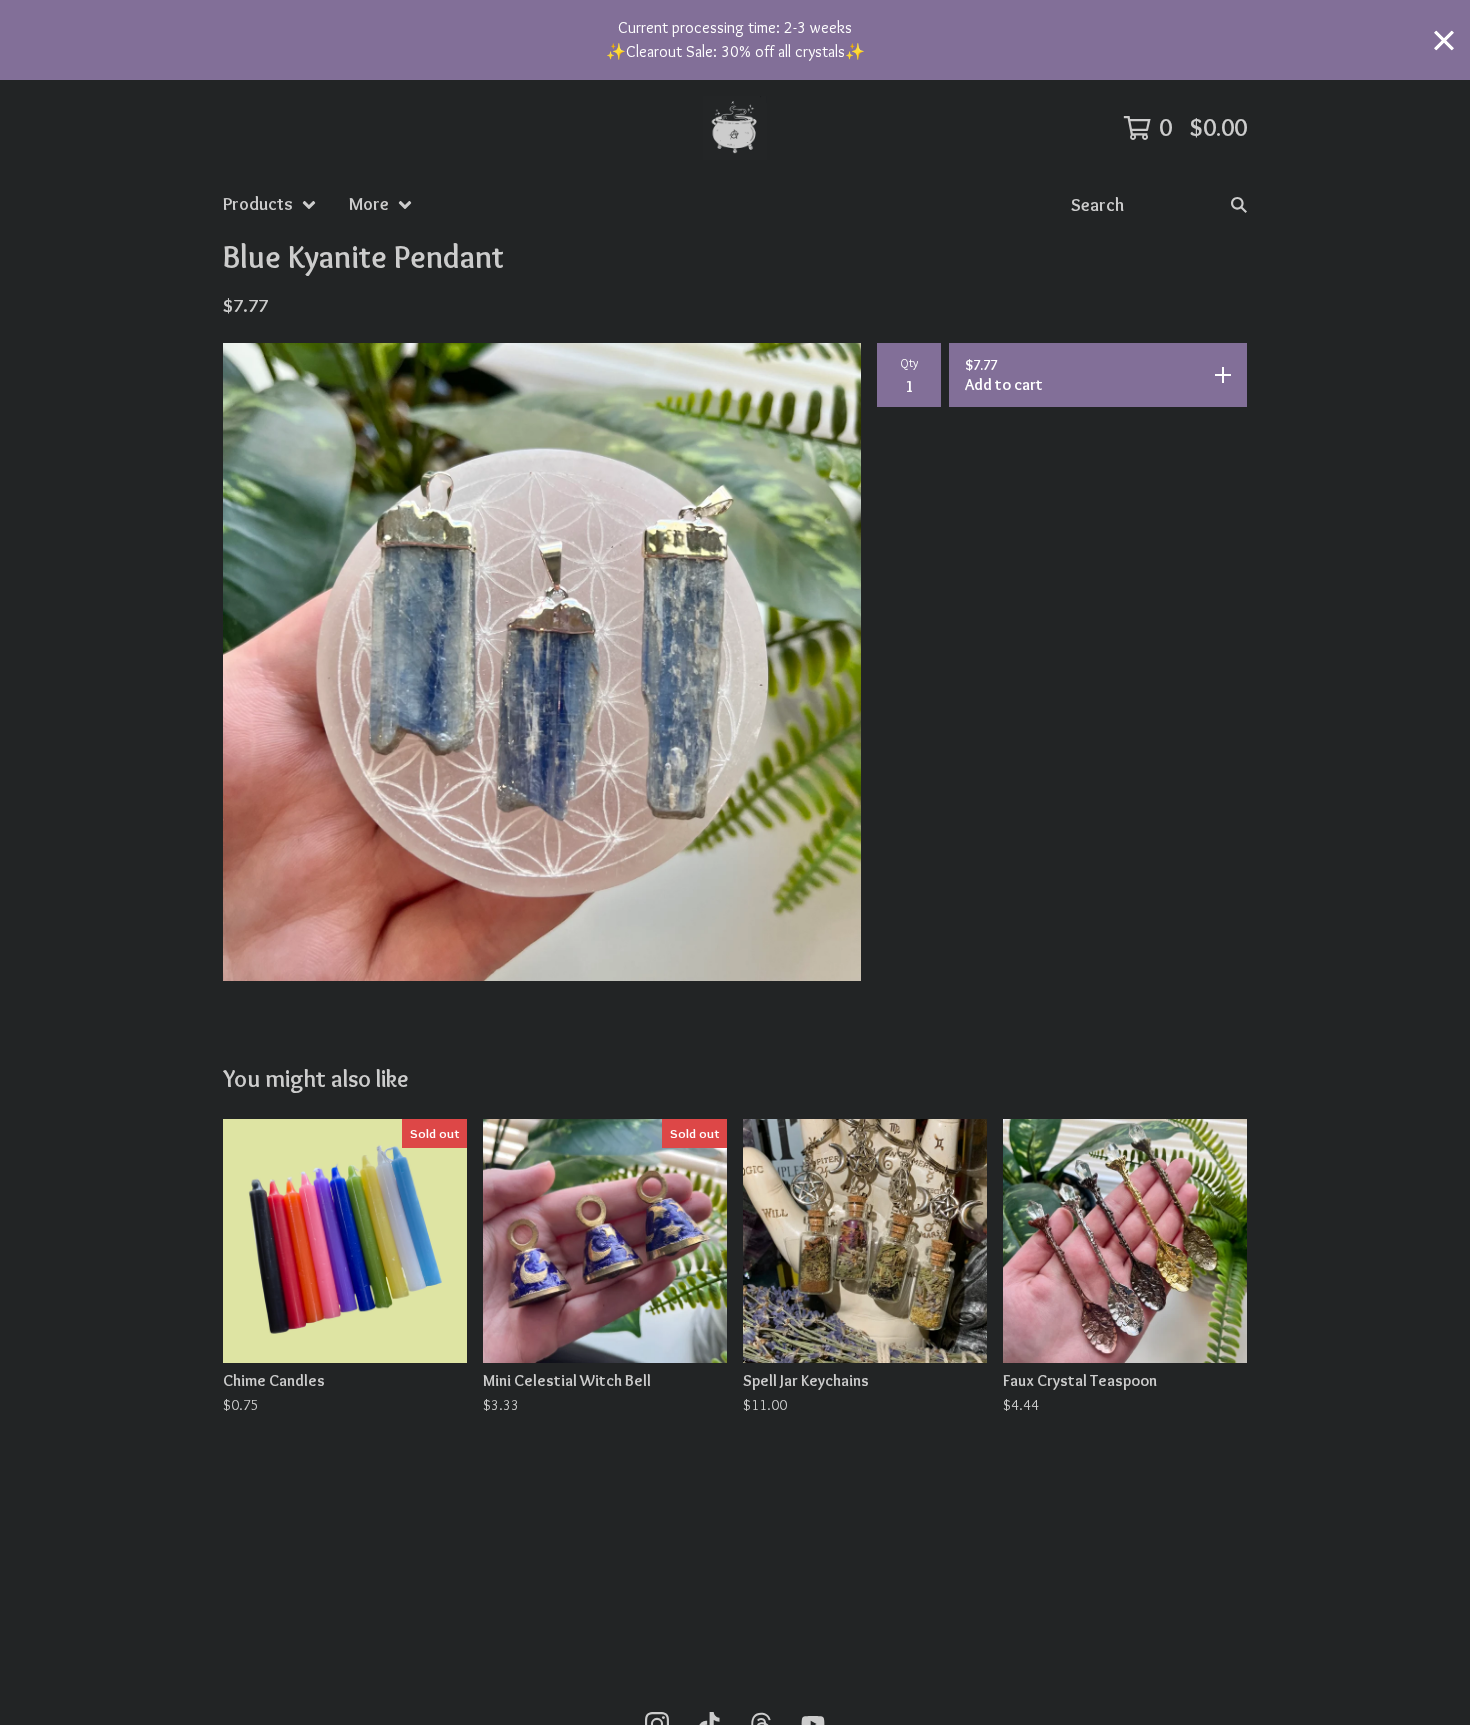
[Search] (1239, 204)
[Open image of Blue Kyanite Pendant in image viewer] (542, 662)
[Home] (735, 128)
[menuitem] (270, 204)
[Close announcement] (1444, 40)
